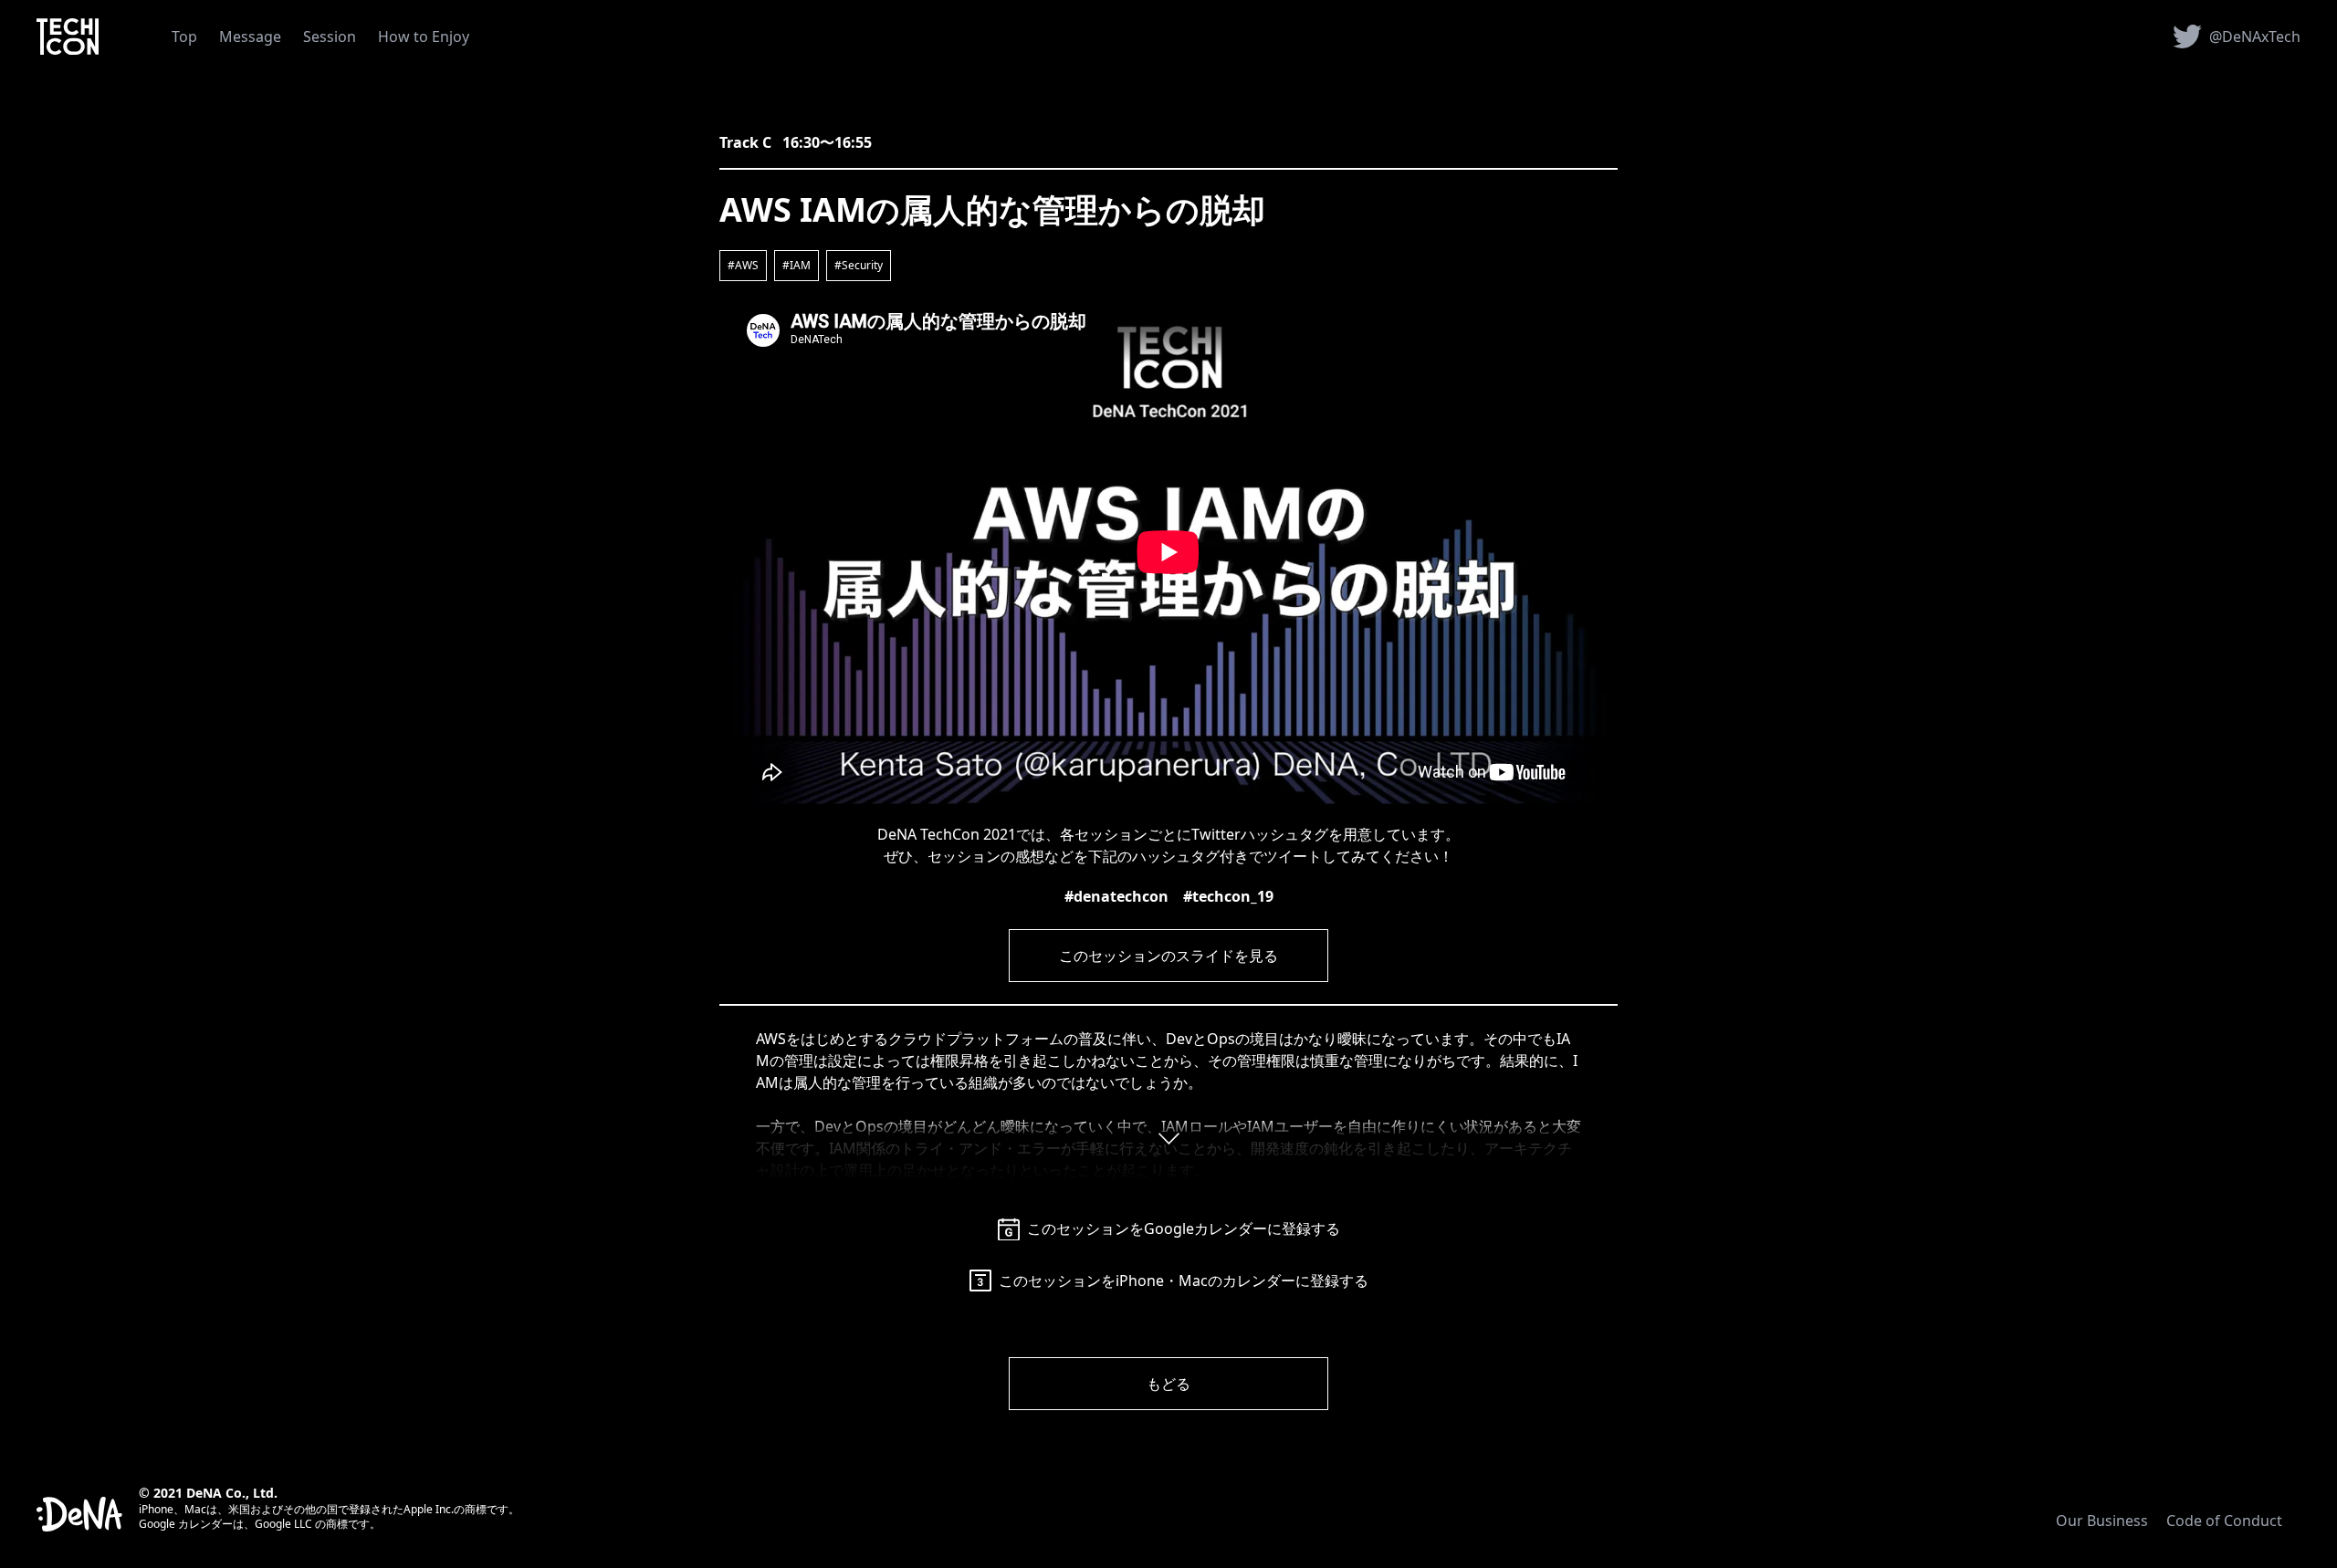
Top (184, 37)
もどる (1168, 1384)
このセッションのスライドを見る (1168, 956)
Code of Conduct (2224, 1521)
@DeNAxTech (2255, 37)
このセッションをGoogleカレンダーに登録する (1184, 1228)
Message (250, 37)
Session (330, 37)
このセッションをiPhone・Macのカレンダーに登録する (1184, 1281)
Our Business (2102, 1521)
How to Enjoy (424, 37)
